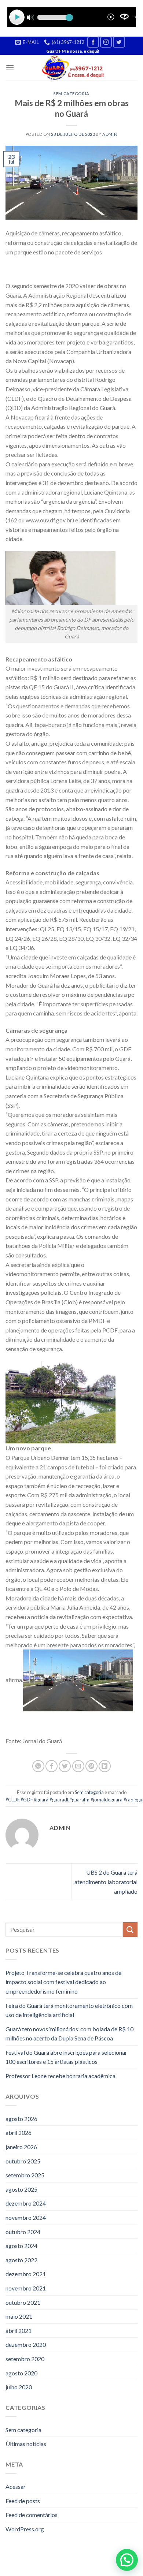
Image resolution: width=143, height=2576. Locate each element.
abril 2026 (19, 2133)
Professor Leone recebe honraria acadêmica (60, 2076)
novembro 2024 (26, 2217)
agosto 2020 (21, 2373)
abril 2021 (19, 2331)
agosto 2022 (21, 2260)
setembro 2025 (25, 2175)
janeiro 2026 (21, 2147)
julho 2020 (19, 2387)
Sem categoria (71, 94)
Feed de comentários (32, 2515)
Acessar (16, 2486)
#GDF (27, 1800)
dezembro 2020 (26, 2344)
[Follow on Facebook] (93, 42)
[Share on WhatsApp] (38, 1766)
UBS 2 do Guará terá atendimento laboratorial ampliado (106, 1882)
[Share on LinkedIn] (105, 1766)
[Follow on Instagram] (106, 42)
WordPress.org (25, 2529)
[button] (127, 2560)
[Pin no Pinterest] (91, 1766)
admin (110, 134)
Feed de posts (23, 2501)
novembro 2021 (26, 2288)
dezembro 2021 (26, 2274)
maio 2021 (19, 2316)
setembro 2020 (25, 2359)
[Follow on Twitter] (119, 42)
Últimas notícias (26, 2444)
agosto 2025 (21, 2189)
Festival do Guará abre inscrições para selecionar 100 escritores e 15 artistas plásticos (66, 2057)
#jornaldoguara (107, 1800)
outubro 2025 (23, 2161)
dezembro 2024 (26, 2203)
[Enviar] (130, 1929)
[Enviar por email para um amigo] (78, 1766)
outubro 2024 (23, 2232)
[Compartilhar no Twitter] (65, 1766)
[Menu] (10, 68)
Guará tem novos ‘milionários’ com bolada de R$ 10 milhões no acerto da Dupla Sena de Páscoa (69, 2034)
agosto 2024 (21, 2246)
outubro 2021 (23, 2302)
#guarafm (79, 1800)
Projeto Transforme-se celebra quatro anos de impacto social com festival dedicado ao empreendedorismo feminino (63, 1982)
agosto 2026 (21, 2119)
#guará (41, 1800)
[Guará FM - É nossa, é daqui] (72, 68)
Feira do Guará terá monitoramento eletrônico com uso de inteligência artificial (69, 2010)
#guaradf (59, 1800)
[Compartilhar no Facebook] (52, 1766)
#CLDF (12, 1800)
